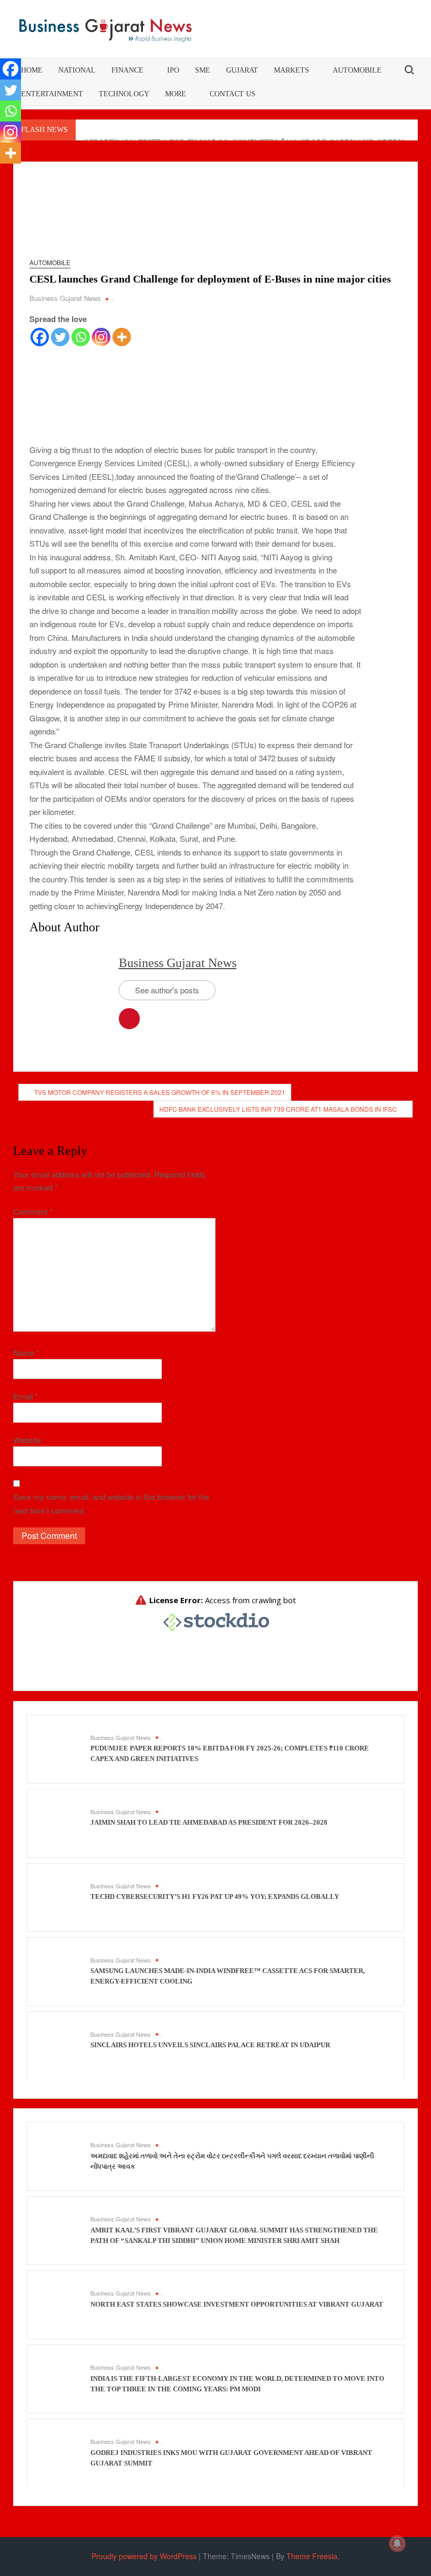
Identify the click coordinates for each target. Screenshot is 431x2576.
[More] (122, 337)
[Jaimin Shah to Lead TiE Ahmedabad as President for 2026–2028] (61, 1822)
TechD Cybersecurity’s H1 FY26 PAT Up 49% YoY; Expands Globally (215, 1896)
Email (25, 1396)
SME (203, 70)
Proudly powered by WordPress (144, 2556)
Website (27, 1440)
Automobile (357, 70)
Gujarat (242, 70)
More (176, 94)
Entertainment (52, 94)
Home (32, 70)
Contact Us (233, 94)
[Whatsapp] (81, 337)
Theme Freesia (312, 2556)
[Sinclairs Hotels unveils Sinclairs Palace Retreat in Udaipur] (61, 2044)
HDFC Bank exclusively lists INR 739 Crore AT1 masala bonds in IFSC (278, 1109)
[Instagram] (101, 337)
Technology (124, 94)
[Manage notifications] (397, 2543)
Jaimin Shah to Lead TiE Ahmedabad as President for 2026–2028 (209, 1822)
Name (26, 1352)
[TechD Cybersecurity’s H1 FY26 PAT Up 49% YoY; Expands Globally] (61, 1896)
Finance (127, 70)
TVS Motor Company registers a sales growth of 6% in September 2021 (160, 1092)
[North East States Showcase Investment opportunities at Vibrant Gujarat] (61, 2304)
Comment (33, 1211)
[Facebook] (40, 337)
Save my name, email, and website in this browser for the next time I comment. (111, 1503)
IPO (173, 70)
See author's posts (167, 990)
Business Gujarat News (65, 298)
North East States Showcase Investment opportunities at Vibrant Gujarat (237, 2304)
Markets (291, 70)
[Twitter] (60, 337)
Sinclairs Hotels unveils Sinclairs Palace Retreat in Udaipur (210, 2045)
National (77, 70)
